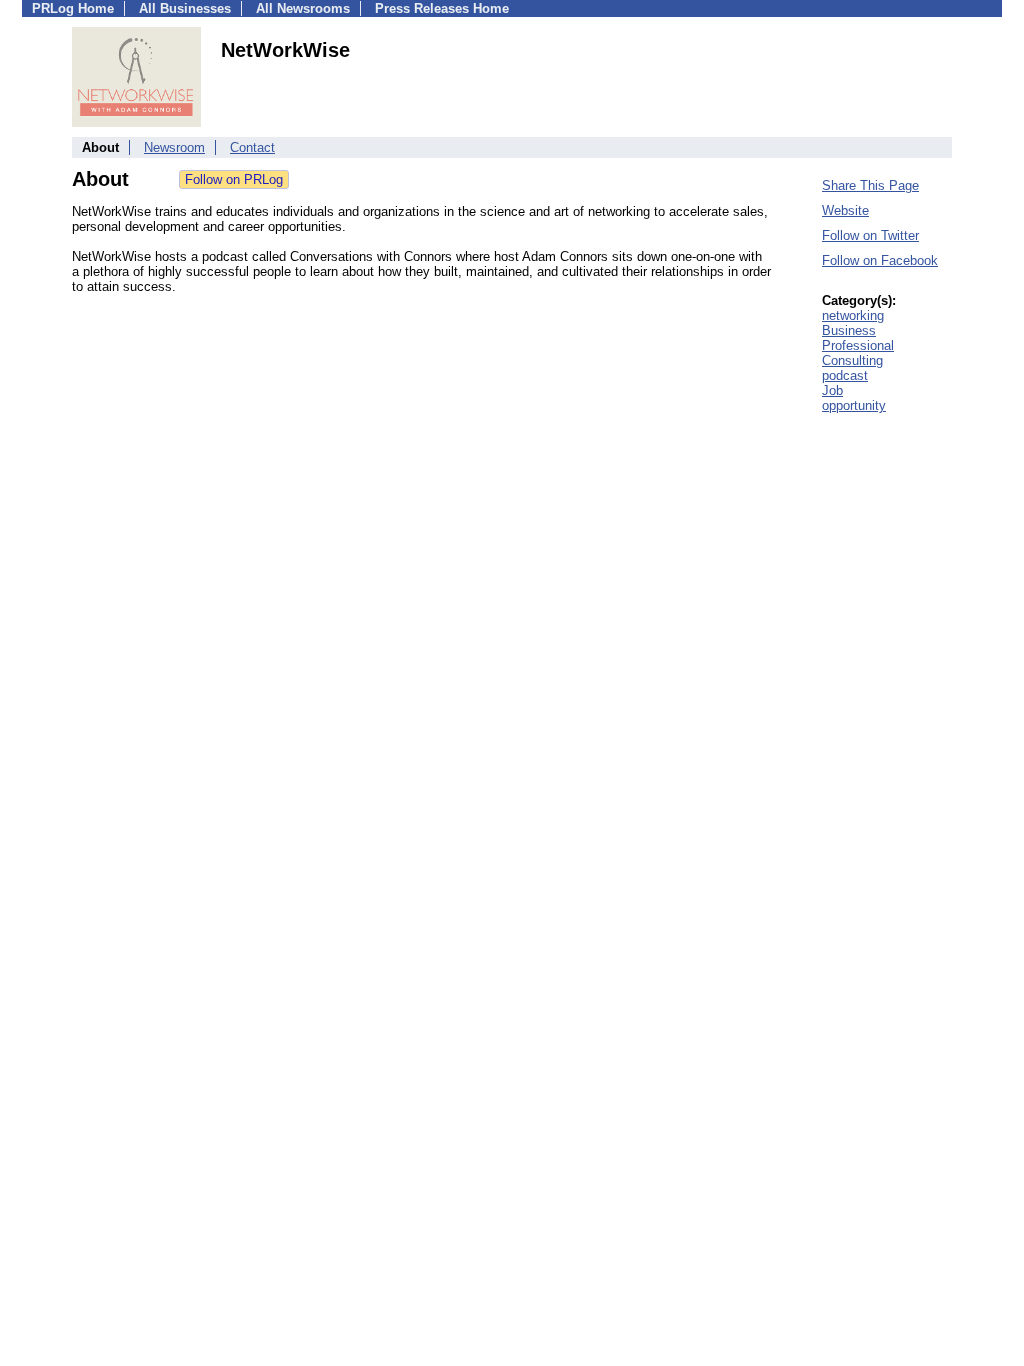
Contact (252, 147)
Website (845, 210)
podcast (845, 375)
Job (832, 390)
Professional (858, 345)
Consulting (852, 360)
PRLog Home (73, 8)
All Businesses (185, 8)
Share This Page (870, 185)
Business (849, 330)
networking (853, 315)
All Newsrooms (303, 8)
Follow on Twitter (870, 235)
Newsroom (174, 147)
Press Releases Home (442, 8)
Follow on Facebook (880, 260)
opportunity (854, 405)
